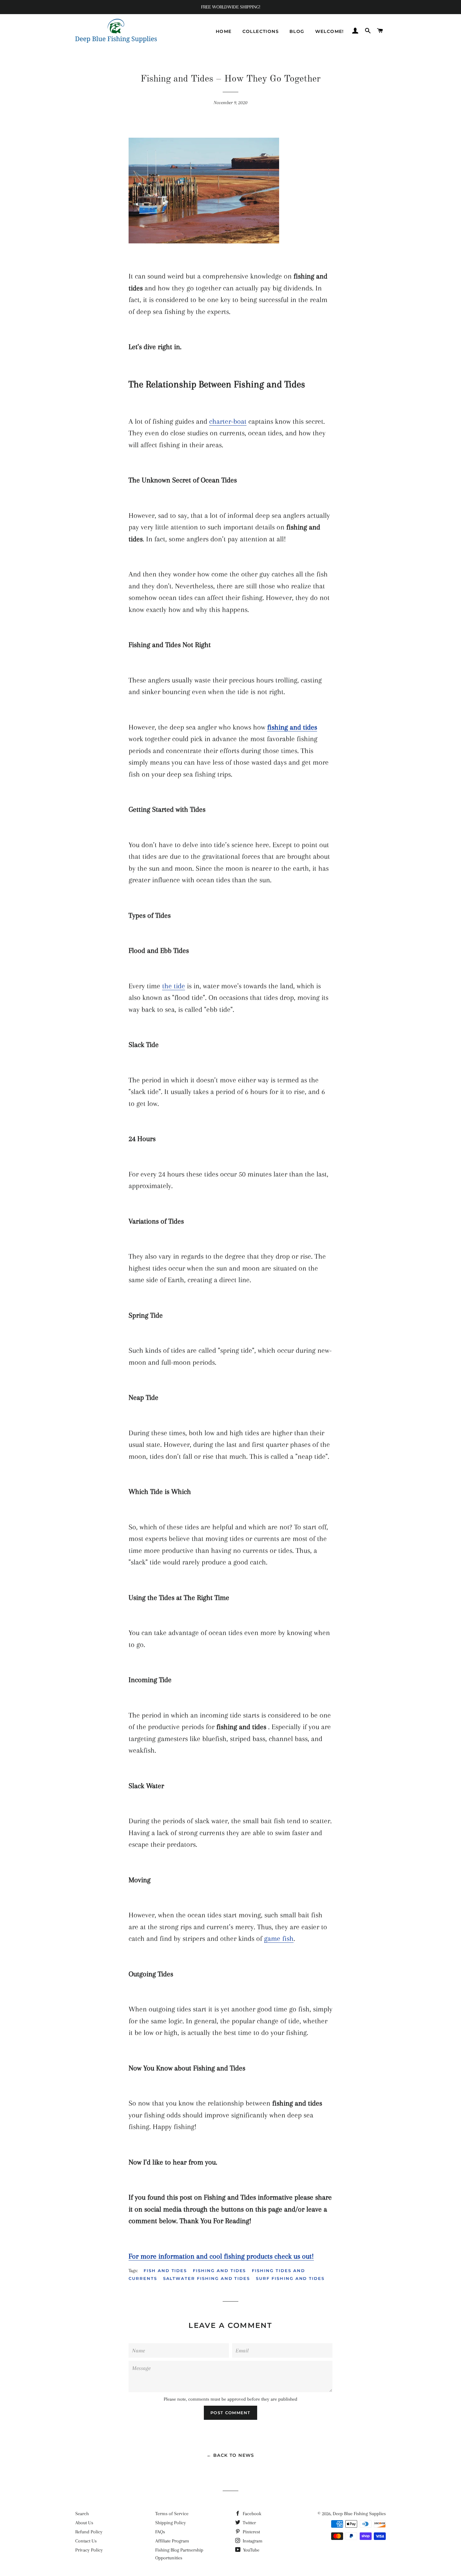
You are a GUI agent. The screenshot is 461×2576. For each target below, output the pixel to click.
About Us (84, 2523)
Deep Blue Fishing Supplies (359, 2514)
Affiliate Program (172, 2541)
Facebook (251, 2514)
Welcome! (330, 31)
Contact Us (86, 2541)
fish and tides (165, 2271)
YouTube (251, 2550)
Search (82, 2514)
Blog (297, 31)
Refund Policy (89, 2532)
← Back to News (230, 2455)
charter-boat (228, 421)
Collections (261, 31)
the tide (174, 986)
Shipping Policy (171, 2523)
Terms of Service (172, 2514)
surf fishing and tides (290, 2278)
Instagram (252, 2541)
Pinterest (251, 2532)
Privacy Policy (89, 2550)
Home (224, 31)
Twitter (249, 2523)
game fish (279, 1938)
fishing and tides (219, 2271)
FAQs (160, 2532)
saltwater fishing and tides (207, 2278)
